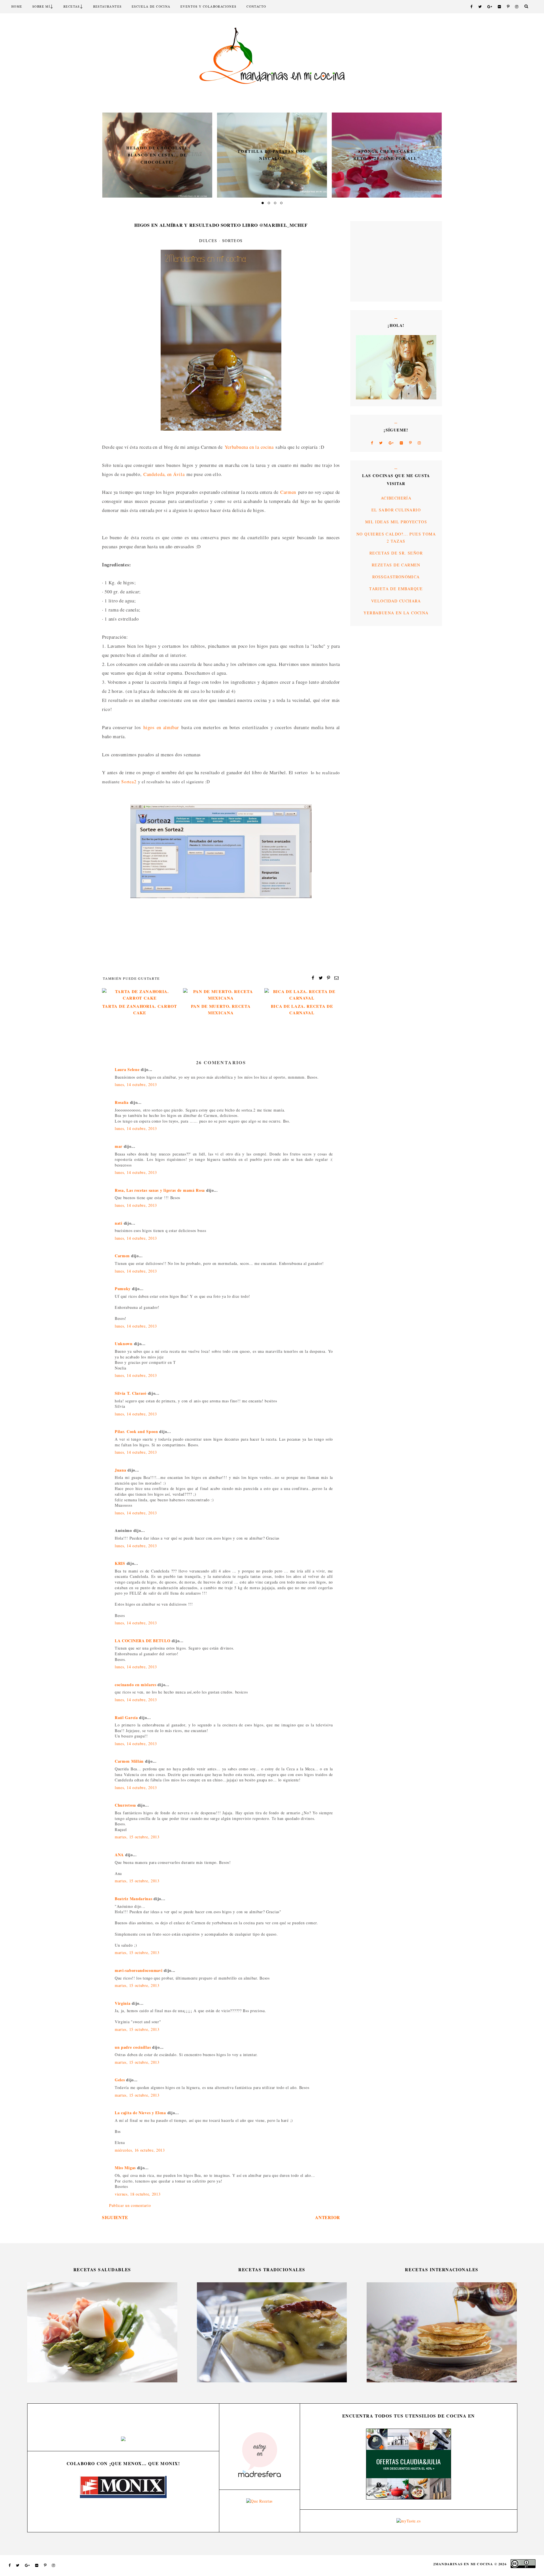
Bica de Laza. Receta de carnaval (302, 1009)
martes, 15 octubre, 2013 (137, 1837)
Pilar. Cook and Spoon (136, 1431)
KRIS (120, 1563)
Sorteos (232, 241)
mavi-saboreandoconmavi (139, 1970)
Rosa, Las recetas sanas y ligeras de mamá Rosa (160, 1190)
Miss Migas (125, 2168)
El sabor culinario (396, 510)
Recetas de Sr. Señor (396, 553)
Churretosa (125, 1805)
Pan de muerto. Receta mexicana (221, 1009)
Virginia (123, 2003)
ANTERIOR (328, 2217)
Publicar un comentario (130, 2205)
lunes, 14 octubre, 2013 (136, 1084)
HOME (17, 6)
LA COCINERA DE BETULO (143, 1641)
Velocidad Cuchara (396, 601)
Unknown (124, 1344)
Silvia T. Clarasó (131, 1393)
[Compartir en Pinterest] (329, 977)
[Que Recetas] (259, 2501)
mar (119, 1146)
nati (119, 1223)
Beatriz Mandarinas (134, 1899)
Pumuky (123, 1289)
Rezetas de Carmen (396, 565)
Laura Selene (127, 1069)
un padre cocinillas (133, 2047)
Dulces (208, 241)
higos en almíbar (161, 727)
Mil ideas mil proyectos (396, 522)
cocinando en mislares (136, 1685)
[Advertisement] (373, 261)
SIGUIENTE (115, 2217)
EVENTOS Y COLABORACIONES (209, 6)
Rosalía (122, 1102)
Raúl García (126, 1717)
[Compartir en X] (321, 977)
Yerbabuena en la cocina (249, 447)
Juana (121, 1470)
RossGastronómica (396, 577)
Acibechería (396, 498)
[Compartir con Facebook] (313, 977)
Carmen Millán (129, 1761)
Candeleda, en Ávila (164, 474)
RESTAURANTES (108, 6)
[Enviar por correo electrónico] (337, 977)
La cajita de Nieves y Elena (140, 2113)
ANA (119, 1855)
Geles (120, 2080)
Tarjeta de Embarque (396, 589)
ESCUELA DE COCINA (151, 6)
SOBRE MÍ (41, 6)
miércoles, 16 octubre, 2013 (140, 2150)
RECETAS (72, 6)
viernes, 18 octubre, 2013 (138, 2194)
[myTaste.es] (408, 2521)
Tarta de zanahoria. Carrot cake (140, 1009)
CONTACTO (256, 6)
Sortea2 (129, 782)
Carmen (288, 492)
